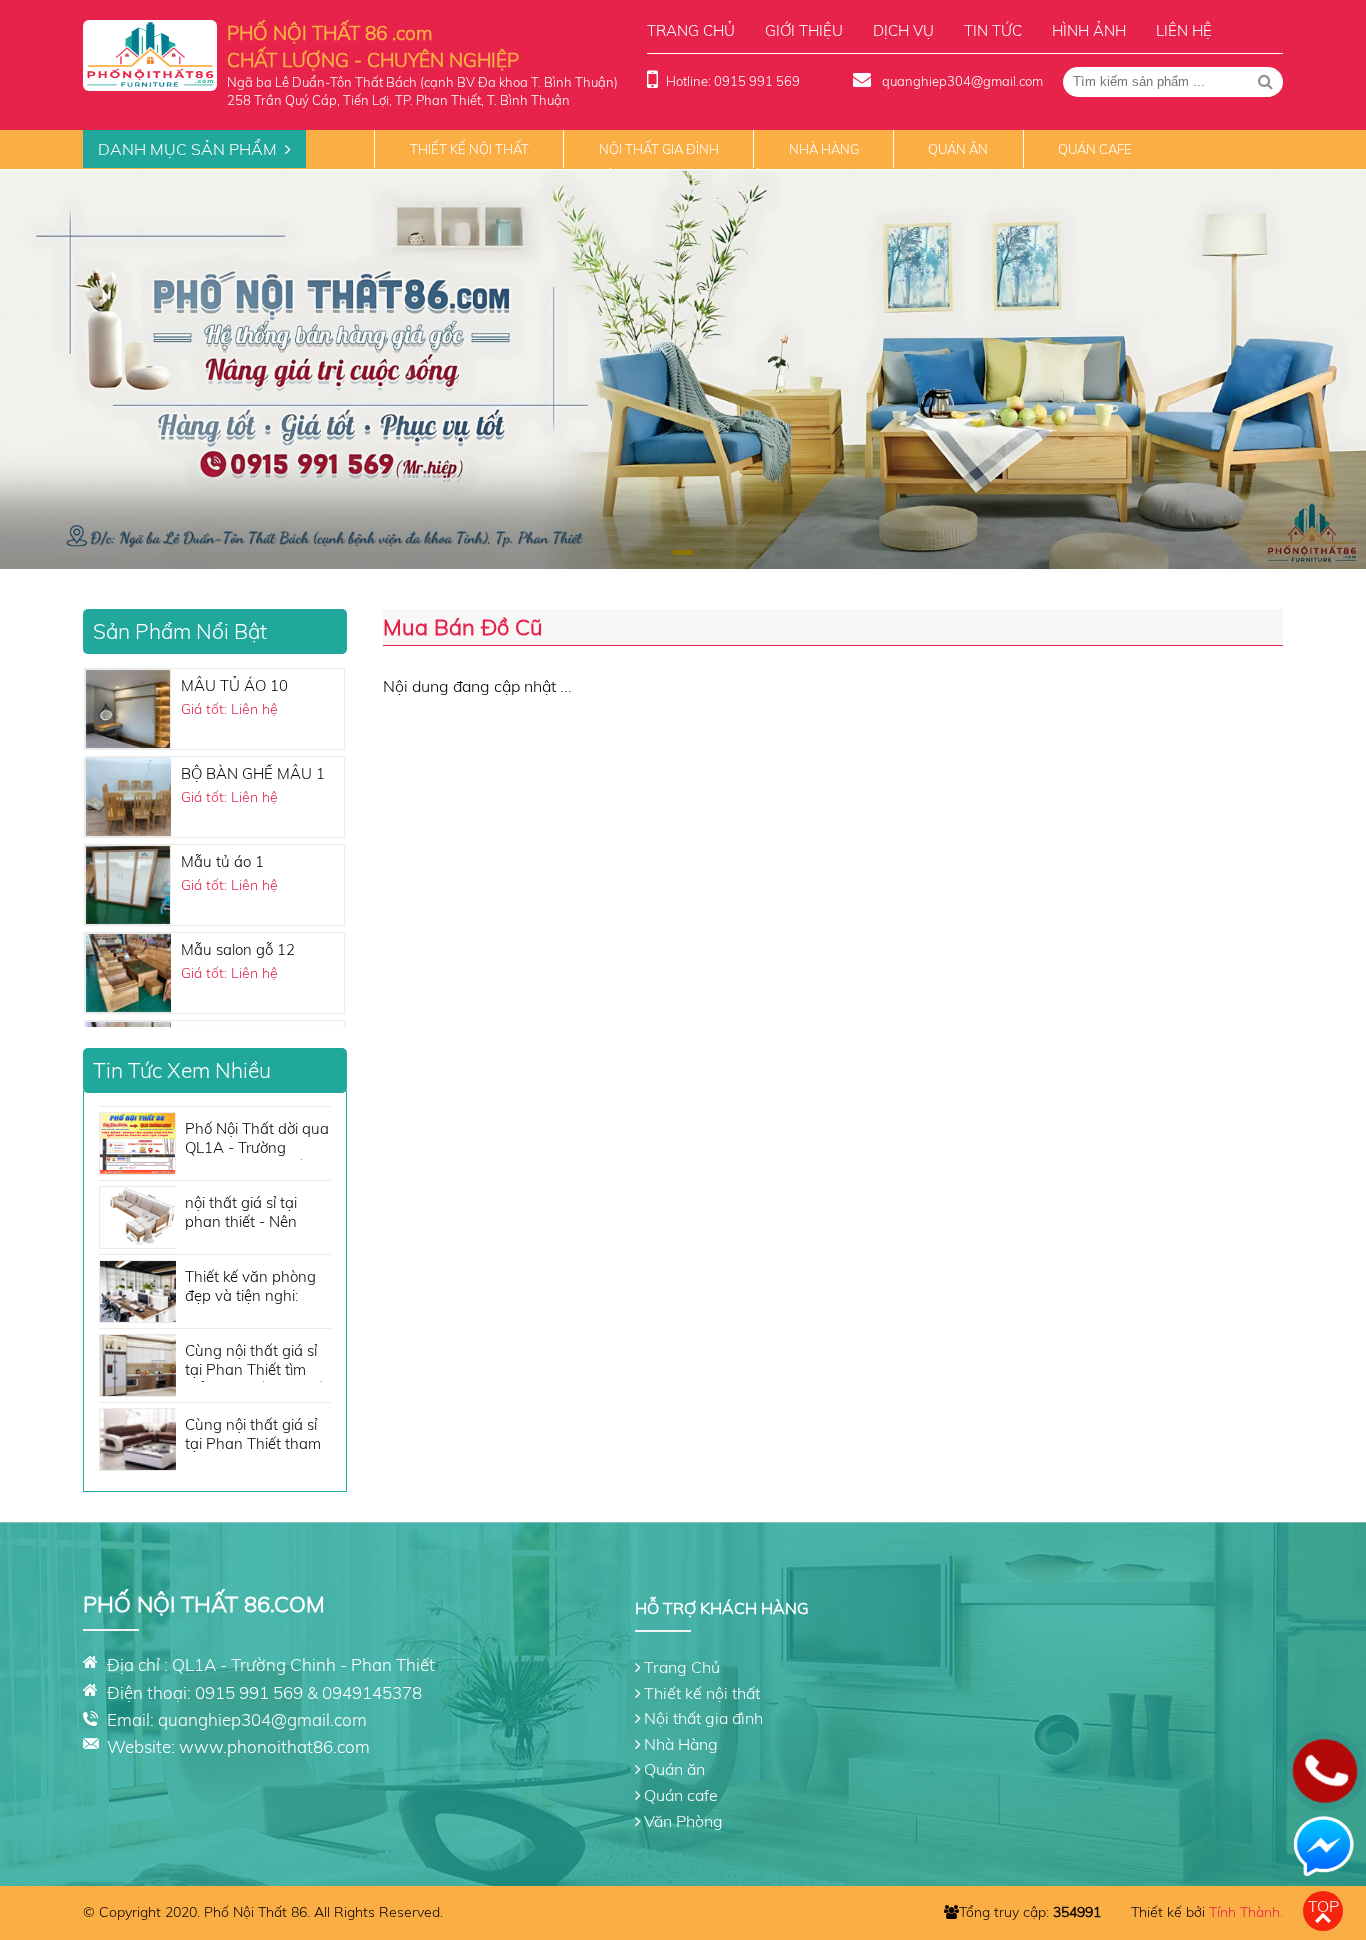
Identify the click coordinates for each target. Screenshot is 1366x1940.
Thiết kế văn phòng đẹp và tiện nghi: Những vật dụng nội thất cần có (253, 1287)
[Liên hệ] (1325, 1785)
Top (1323, 1906)
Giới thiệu (804, 30)
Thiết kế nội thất (469, 149)
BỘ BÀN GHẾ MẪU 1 (253, 772)
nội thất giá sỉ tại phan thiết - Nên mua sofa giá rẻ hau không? (253, 1213)
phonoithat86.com (298, 1746)
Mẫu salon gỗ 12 (238, 948)
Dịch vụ (903, 30)
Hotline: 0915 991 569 (733, 81)
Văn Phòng (683, 1821)
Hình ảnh (1089, 30)
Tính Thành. (1246, 1912)
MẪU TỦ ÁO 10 (234, 684)
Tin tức (993, 30)
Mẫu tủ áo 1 (222, 860)
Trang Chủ (682, 1667)
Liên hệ (1184, 30)
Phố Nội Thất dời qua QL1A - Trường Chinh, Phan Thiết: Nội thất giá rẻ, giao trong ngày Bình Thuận (257, 1139)
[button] (683, 552)
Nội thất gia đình (659, 149)
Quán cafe (1095, 149)
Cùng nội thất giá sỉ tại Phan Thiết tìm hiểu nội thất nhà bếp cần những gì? (258, 1361)
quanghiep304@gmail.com (961, 81)
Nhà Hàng (824, 149)
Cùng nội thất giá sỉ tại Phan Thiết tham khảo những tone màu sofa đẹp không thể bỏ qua (255, 1435)
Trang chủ (691, 30)
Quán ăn (958, 149)
